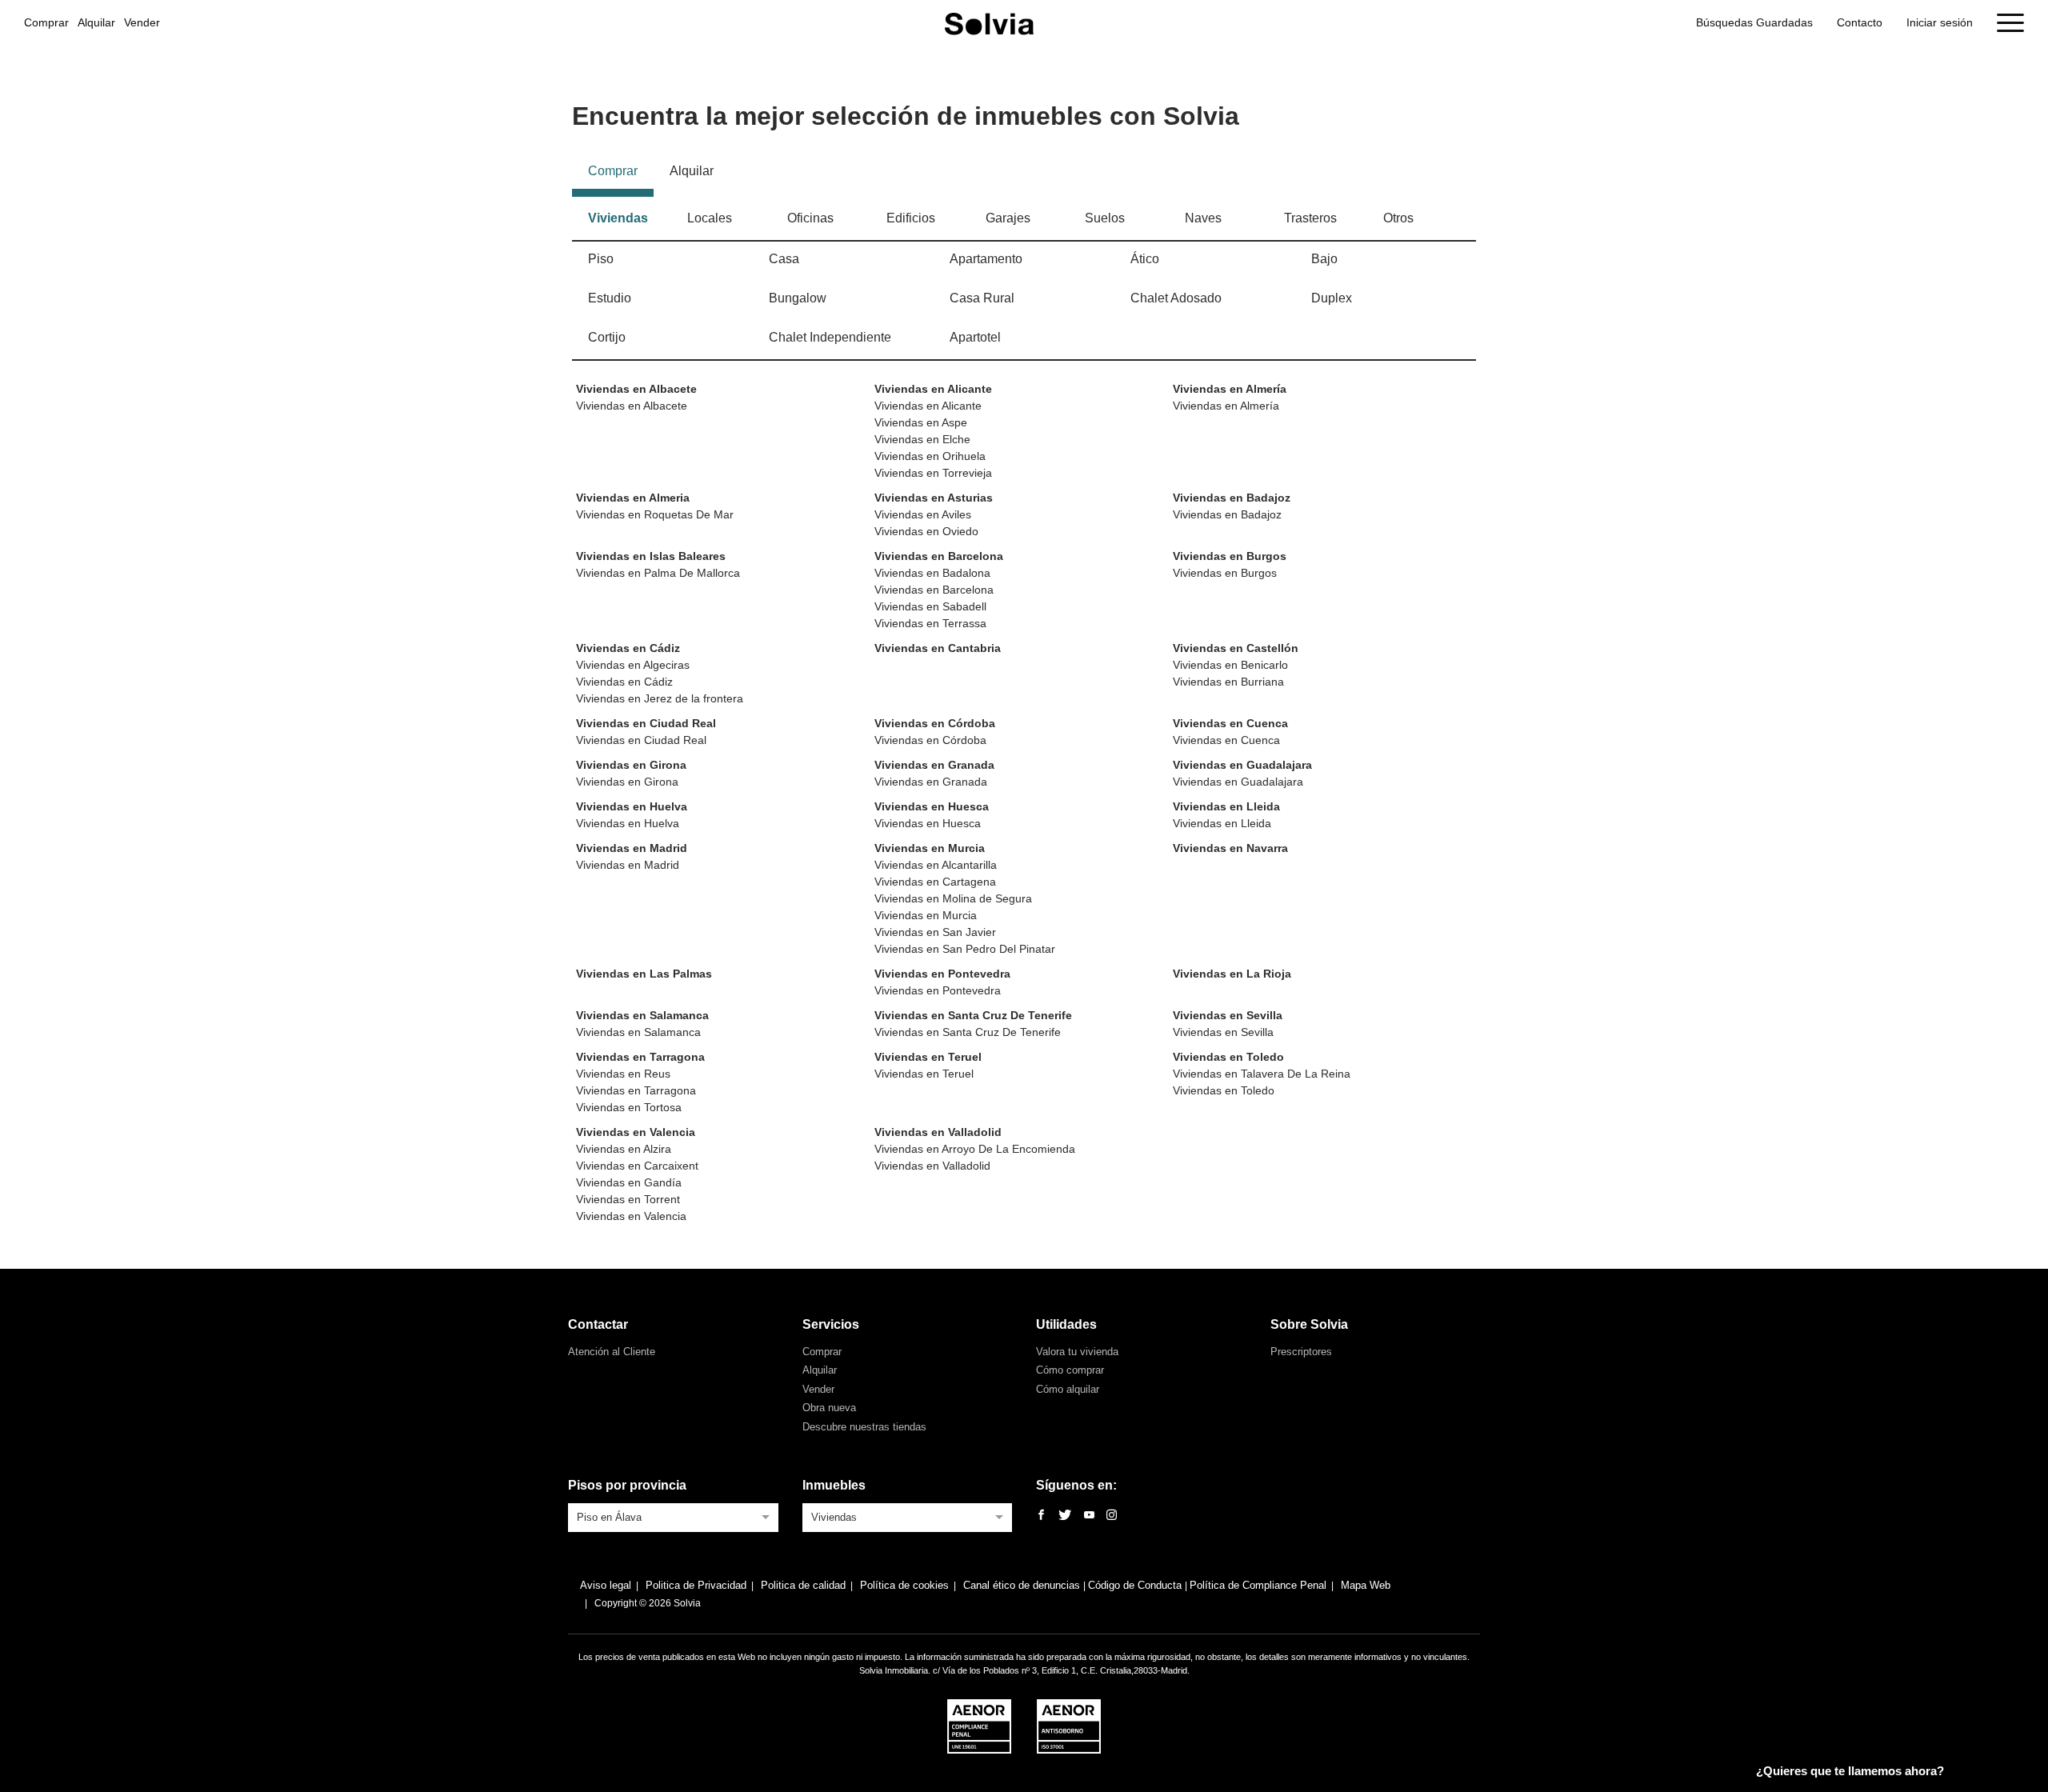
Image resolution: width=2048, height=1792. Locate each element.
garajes (1008, 218)
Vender (142, 22)
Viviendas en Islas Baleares (651, 556)
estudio (610, 298)
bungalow (798, 298)
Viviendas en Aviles (923, 514)
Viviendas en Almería (1230, 389)
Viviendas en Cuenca (1230, 723)
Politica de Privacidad (696, 1585)
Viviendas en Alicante (933, 389)
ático (1145, 259)
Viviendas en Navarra (1230, 848)
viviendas (618, 218)
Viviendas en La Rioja (1232, 974)
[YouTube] (1089, 1516)
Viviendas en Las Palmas (644, 974)
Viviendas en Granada (934, 765)
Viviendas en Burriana (1228, 682)
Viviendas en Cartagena (935, 882)
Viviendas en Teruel (928, 1057)
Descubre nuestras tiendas (864, 1427)
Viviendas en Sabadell (930, 606)
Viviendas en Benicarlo (1230, 665)
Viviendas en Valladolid (938, 1132)
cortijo (607, 337)
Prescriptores (1301, 1352)
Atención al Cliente (612, 1352)
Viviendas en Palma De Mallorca (658, 573)
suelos (1105, 218)
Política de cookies (904, 1585)
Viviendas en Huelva (632, 806)
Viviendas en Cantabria (938, 648)
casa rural (982, 298)
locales (710, 218)
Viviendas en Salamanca (642, 1015)
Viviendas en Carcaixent (637, 1166)
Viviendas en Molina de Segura (953, 898)
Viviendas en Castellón (1236, 648)
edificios (911, 218)
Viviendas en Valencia (636, 1132)
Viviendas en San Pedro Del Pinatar (965, 949)
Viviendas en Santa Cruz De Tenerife (973, 1015)
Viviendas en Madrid (632, 848)
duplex (1332, 298)
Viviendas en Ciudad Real (646, 723)
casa (784, 259)
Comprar (46, 22)
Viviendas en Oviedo (926, 531)
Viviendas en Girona (631, 765)
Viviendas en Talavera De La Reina (1262, 1074)
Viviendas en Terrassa (930, 623)
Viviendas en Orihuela (930, 456)
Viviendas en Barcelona (939, 556)
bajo (1324, 259)
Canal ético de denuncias (1023, 1585)
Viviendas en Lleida (1226, 806)
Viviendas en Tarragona (640, 1057)
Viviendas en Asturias (934, 498)
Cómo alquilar (1068, 1389)
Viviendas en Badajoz (1232, 498)
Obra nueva (829, 1408)
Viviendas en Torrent (628, 1199)
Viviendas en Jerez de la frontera (660, 698)
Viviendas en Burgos (1230, 556)
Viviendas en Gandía (629, 1182)
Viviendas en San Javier (935, 932)
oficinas (810, 218)
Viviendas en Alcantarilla (936, 865)
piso (601, 259)
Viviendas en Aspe (921, 422)
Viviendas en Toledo (1228, 1057)
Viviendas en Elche (922, 439)
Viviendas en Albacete (636, 389)
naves (1203, 218)
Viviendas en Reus (623, 1074)
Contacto (1860, 22)
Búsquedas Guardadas (1754, 22)
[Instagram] (1112, 1516)
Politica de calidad (803, 1585)
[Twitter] (1065, 1516)
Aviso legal (606, 1585)
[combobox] (673, 1516)
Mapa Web (1366, 1585)
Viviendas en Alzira (624, 1149)
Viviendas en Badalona (932, 573)
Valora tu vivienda (1077, 1352)
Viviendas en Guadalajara (1242, 765)
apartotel (975, 337)
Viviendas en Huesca (932, 806)
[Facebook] (1041, 1516)
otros (1398, 218)
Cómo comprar (1070, 1370)
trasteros (1310, 218)
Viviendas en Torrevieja (933, 473)
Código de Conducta (1136, 1585)
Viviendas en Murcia (930, 848)
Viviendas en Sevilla (1228, 1015)
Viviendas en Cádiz (628, 648)
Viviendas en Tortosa (629, 1107)
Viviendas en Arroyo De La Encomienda (975, 1149)
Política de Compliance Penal (1258, 1585)
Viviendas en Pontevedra (942, 974)
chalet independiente (830, 337)
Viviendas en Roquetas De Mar (655, 514)
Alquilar (96, 22)
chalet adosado (1176, 298)
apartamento (986, 259)
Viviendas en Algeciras (633, 665)
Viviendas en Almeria (633, 498)
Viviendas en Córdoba (935, 723)
